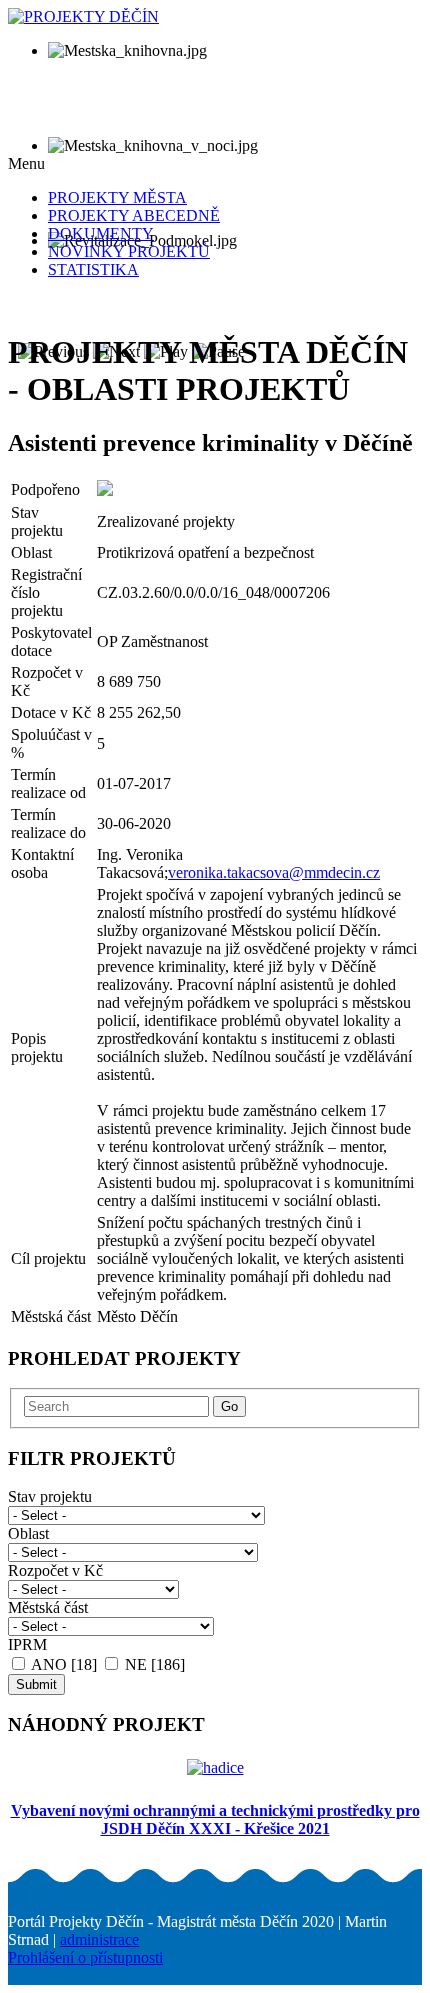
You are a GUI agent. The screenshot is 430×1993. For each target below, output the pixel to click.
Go (229, 1406)
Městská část (48, 1607)
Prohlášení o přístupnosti (85, 1957)
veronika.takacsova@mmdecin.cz (274, 872)
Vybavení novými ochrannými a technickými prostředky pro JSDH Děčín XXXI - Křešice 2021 (215, 1819)
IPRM (27, 1644)
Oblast (28, 1533)
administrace (99, 1939)
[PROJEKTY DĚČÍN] (83, 16)
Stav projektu (50, 1496)
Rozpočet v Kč (55, 1570)
